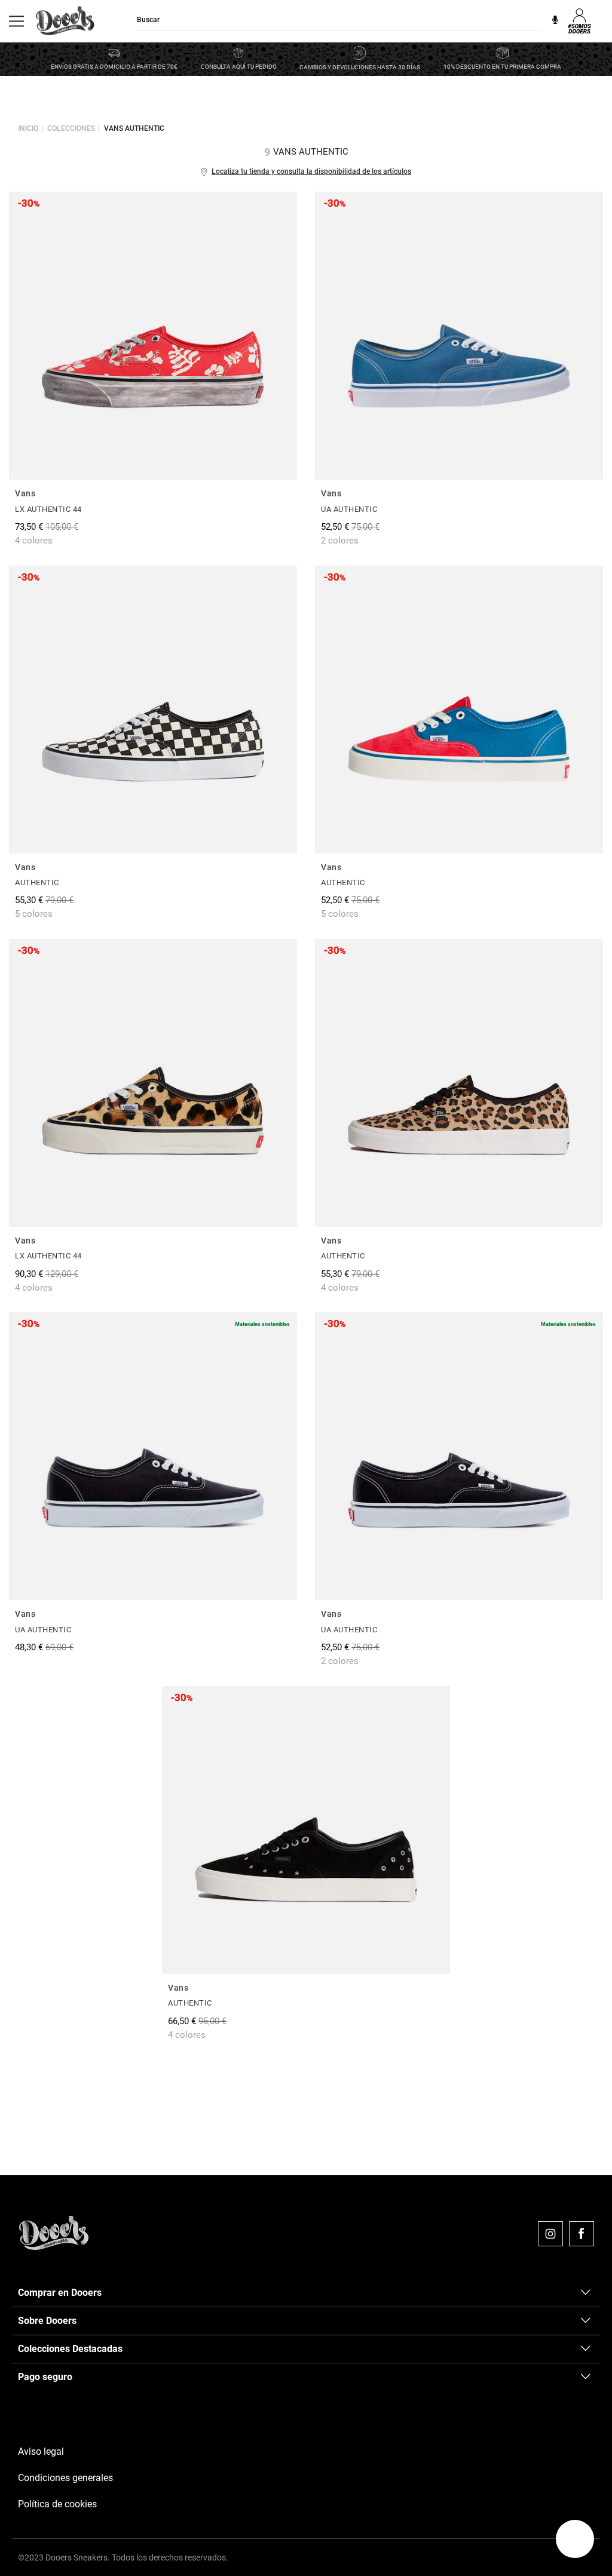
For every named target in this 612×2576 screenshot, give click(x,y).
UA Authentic (349, 509)
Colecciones (71, 128)
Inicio (28, 128)
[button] (575, 2539)
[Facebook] (582, 2234)
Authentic (37, 882)
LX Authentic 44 (48, 509)
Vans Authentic (134, 128)
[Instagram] (550, 2234)
